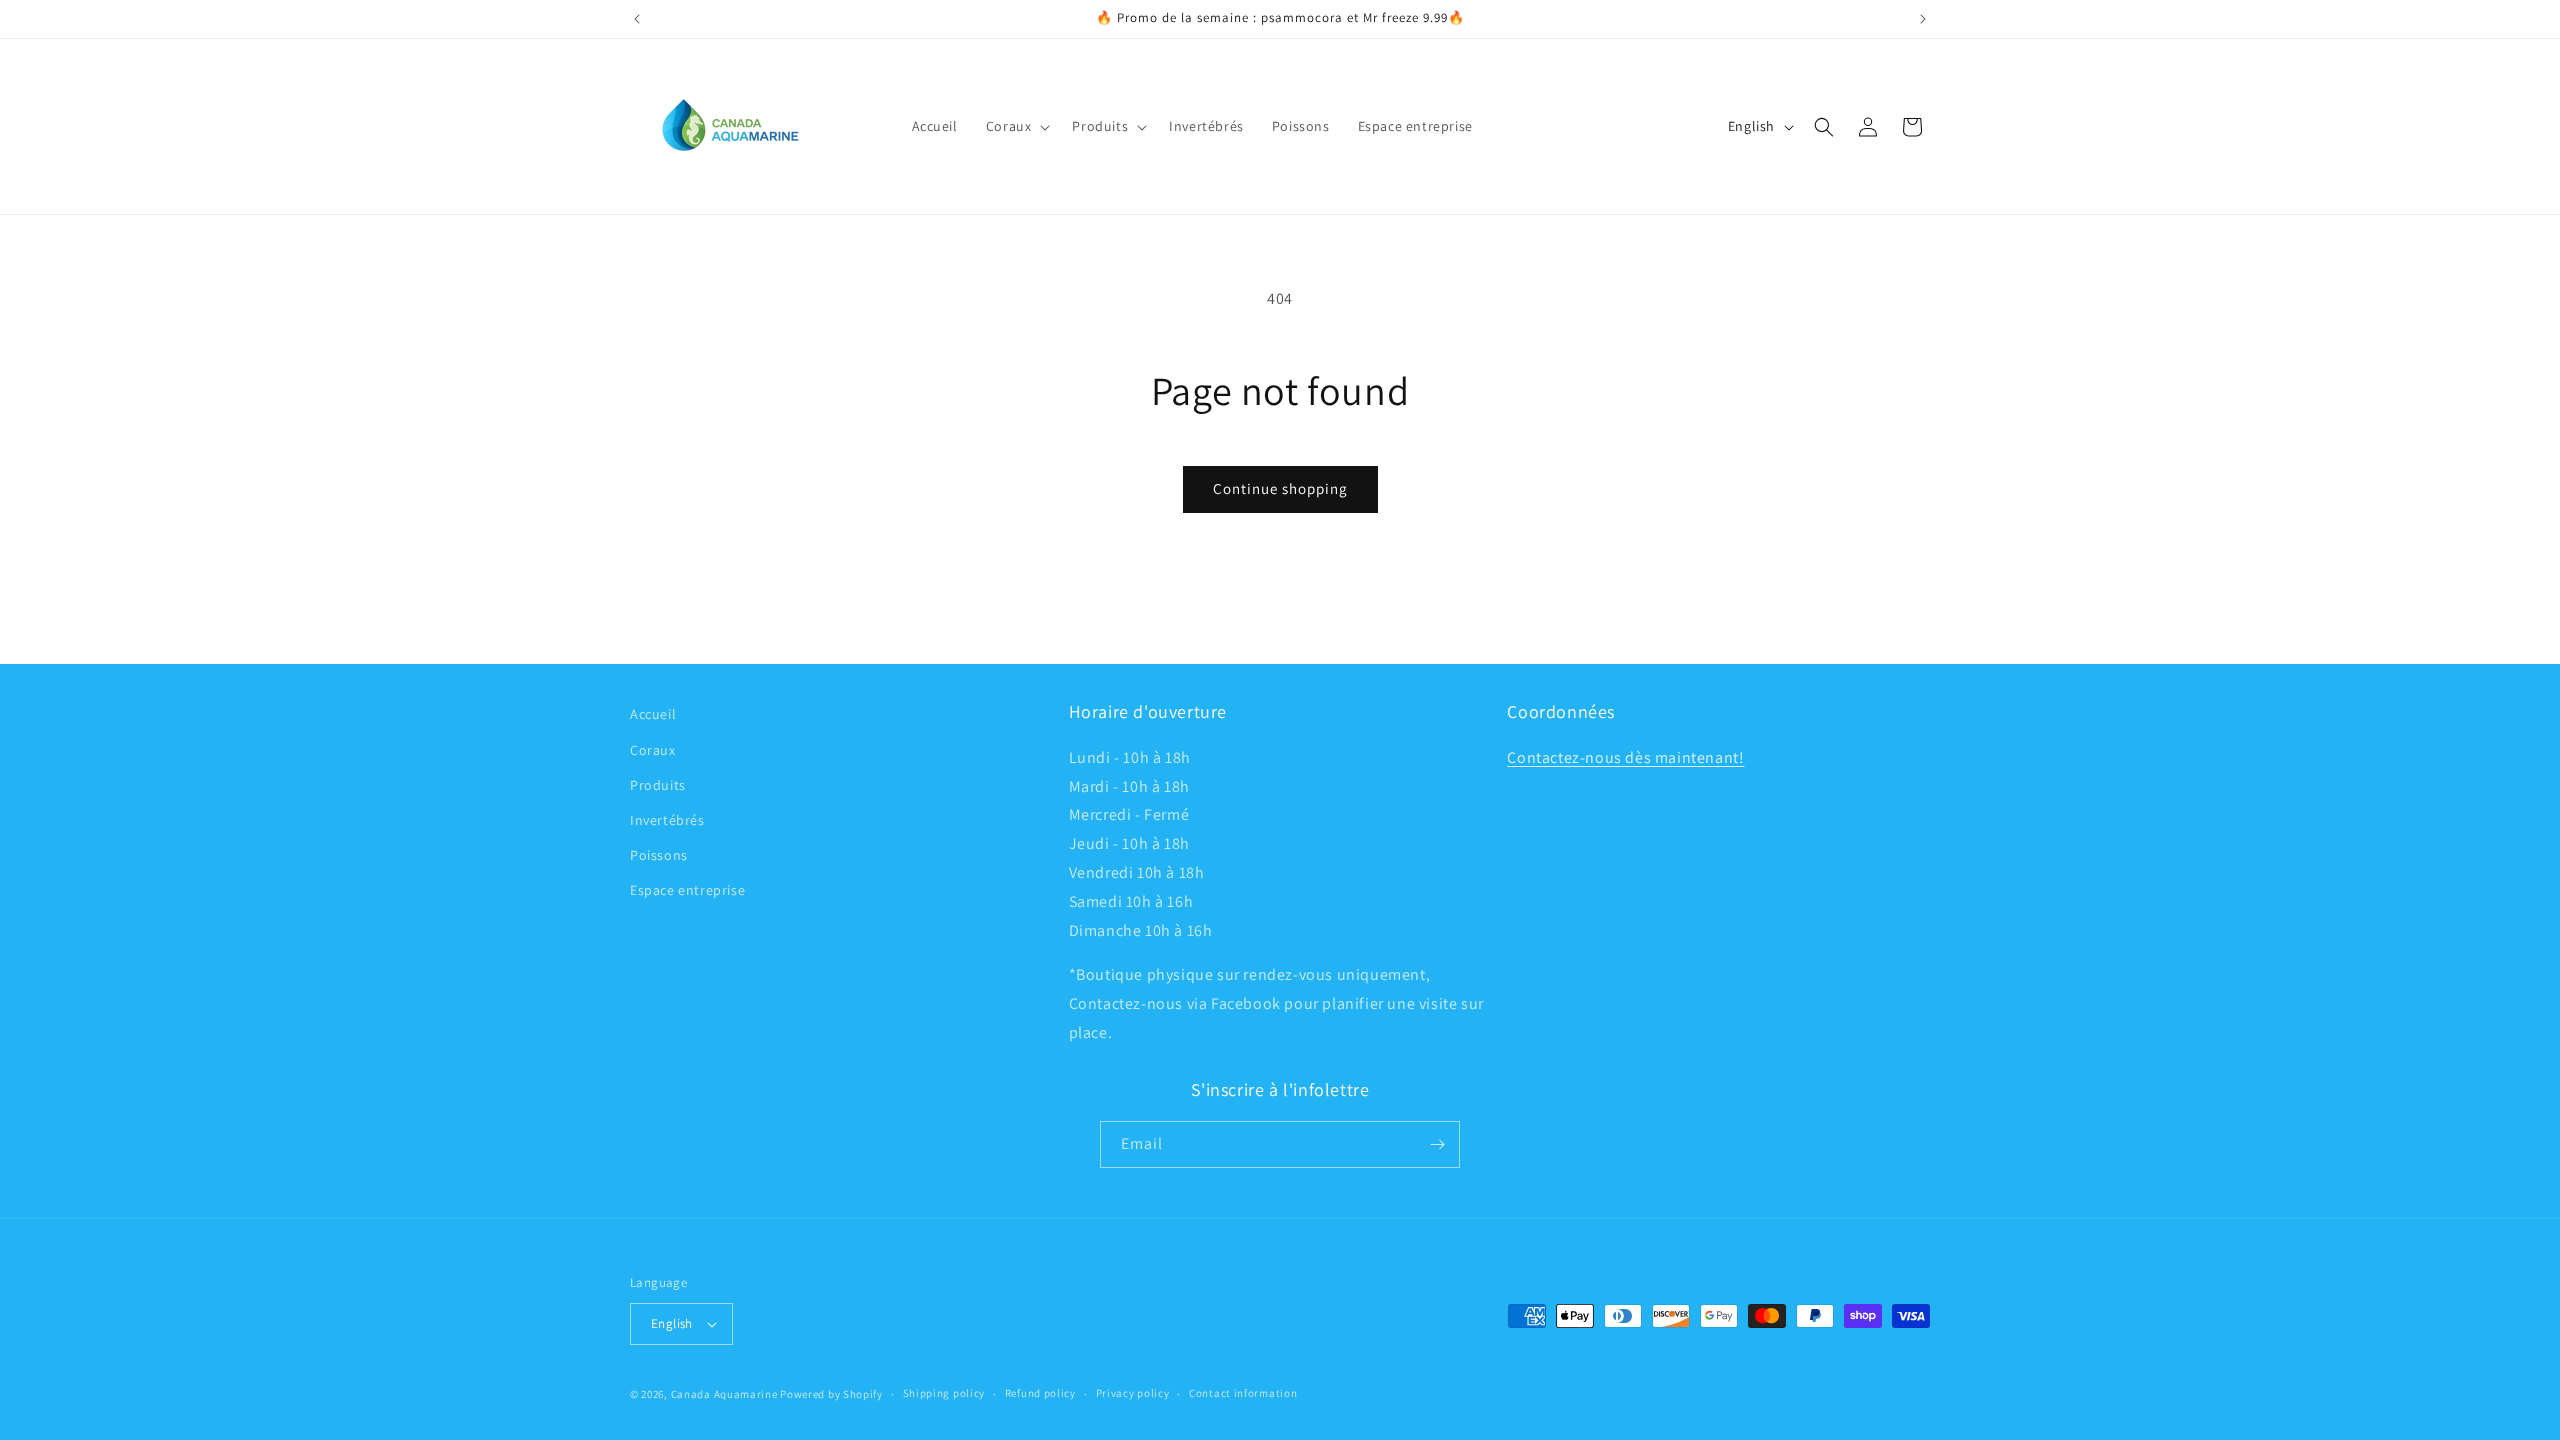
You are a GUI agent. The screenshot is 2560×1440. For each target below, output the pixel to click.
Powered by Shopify (831, 1394)
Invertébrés (667, 820)
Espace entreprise (687, 890)
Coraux (653, 750)
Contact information (1243, 1393)
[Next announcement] (1923, 19)
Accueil (653, 714)
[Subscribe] (1437, 1144)
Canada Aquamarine (724, 1394)
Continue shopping (1280, 488)
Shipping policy (944, 1393)
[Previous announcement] (637, 19)
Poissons (659, 855)
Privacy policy (1133, 1393)
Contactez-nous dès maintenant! (1625, 757)
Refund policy (1040, 1393)
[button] (1015, 126)
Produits (658, 785)
